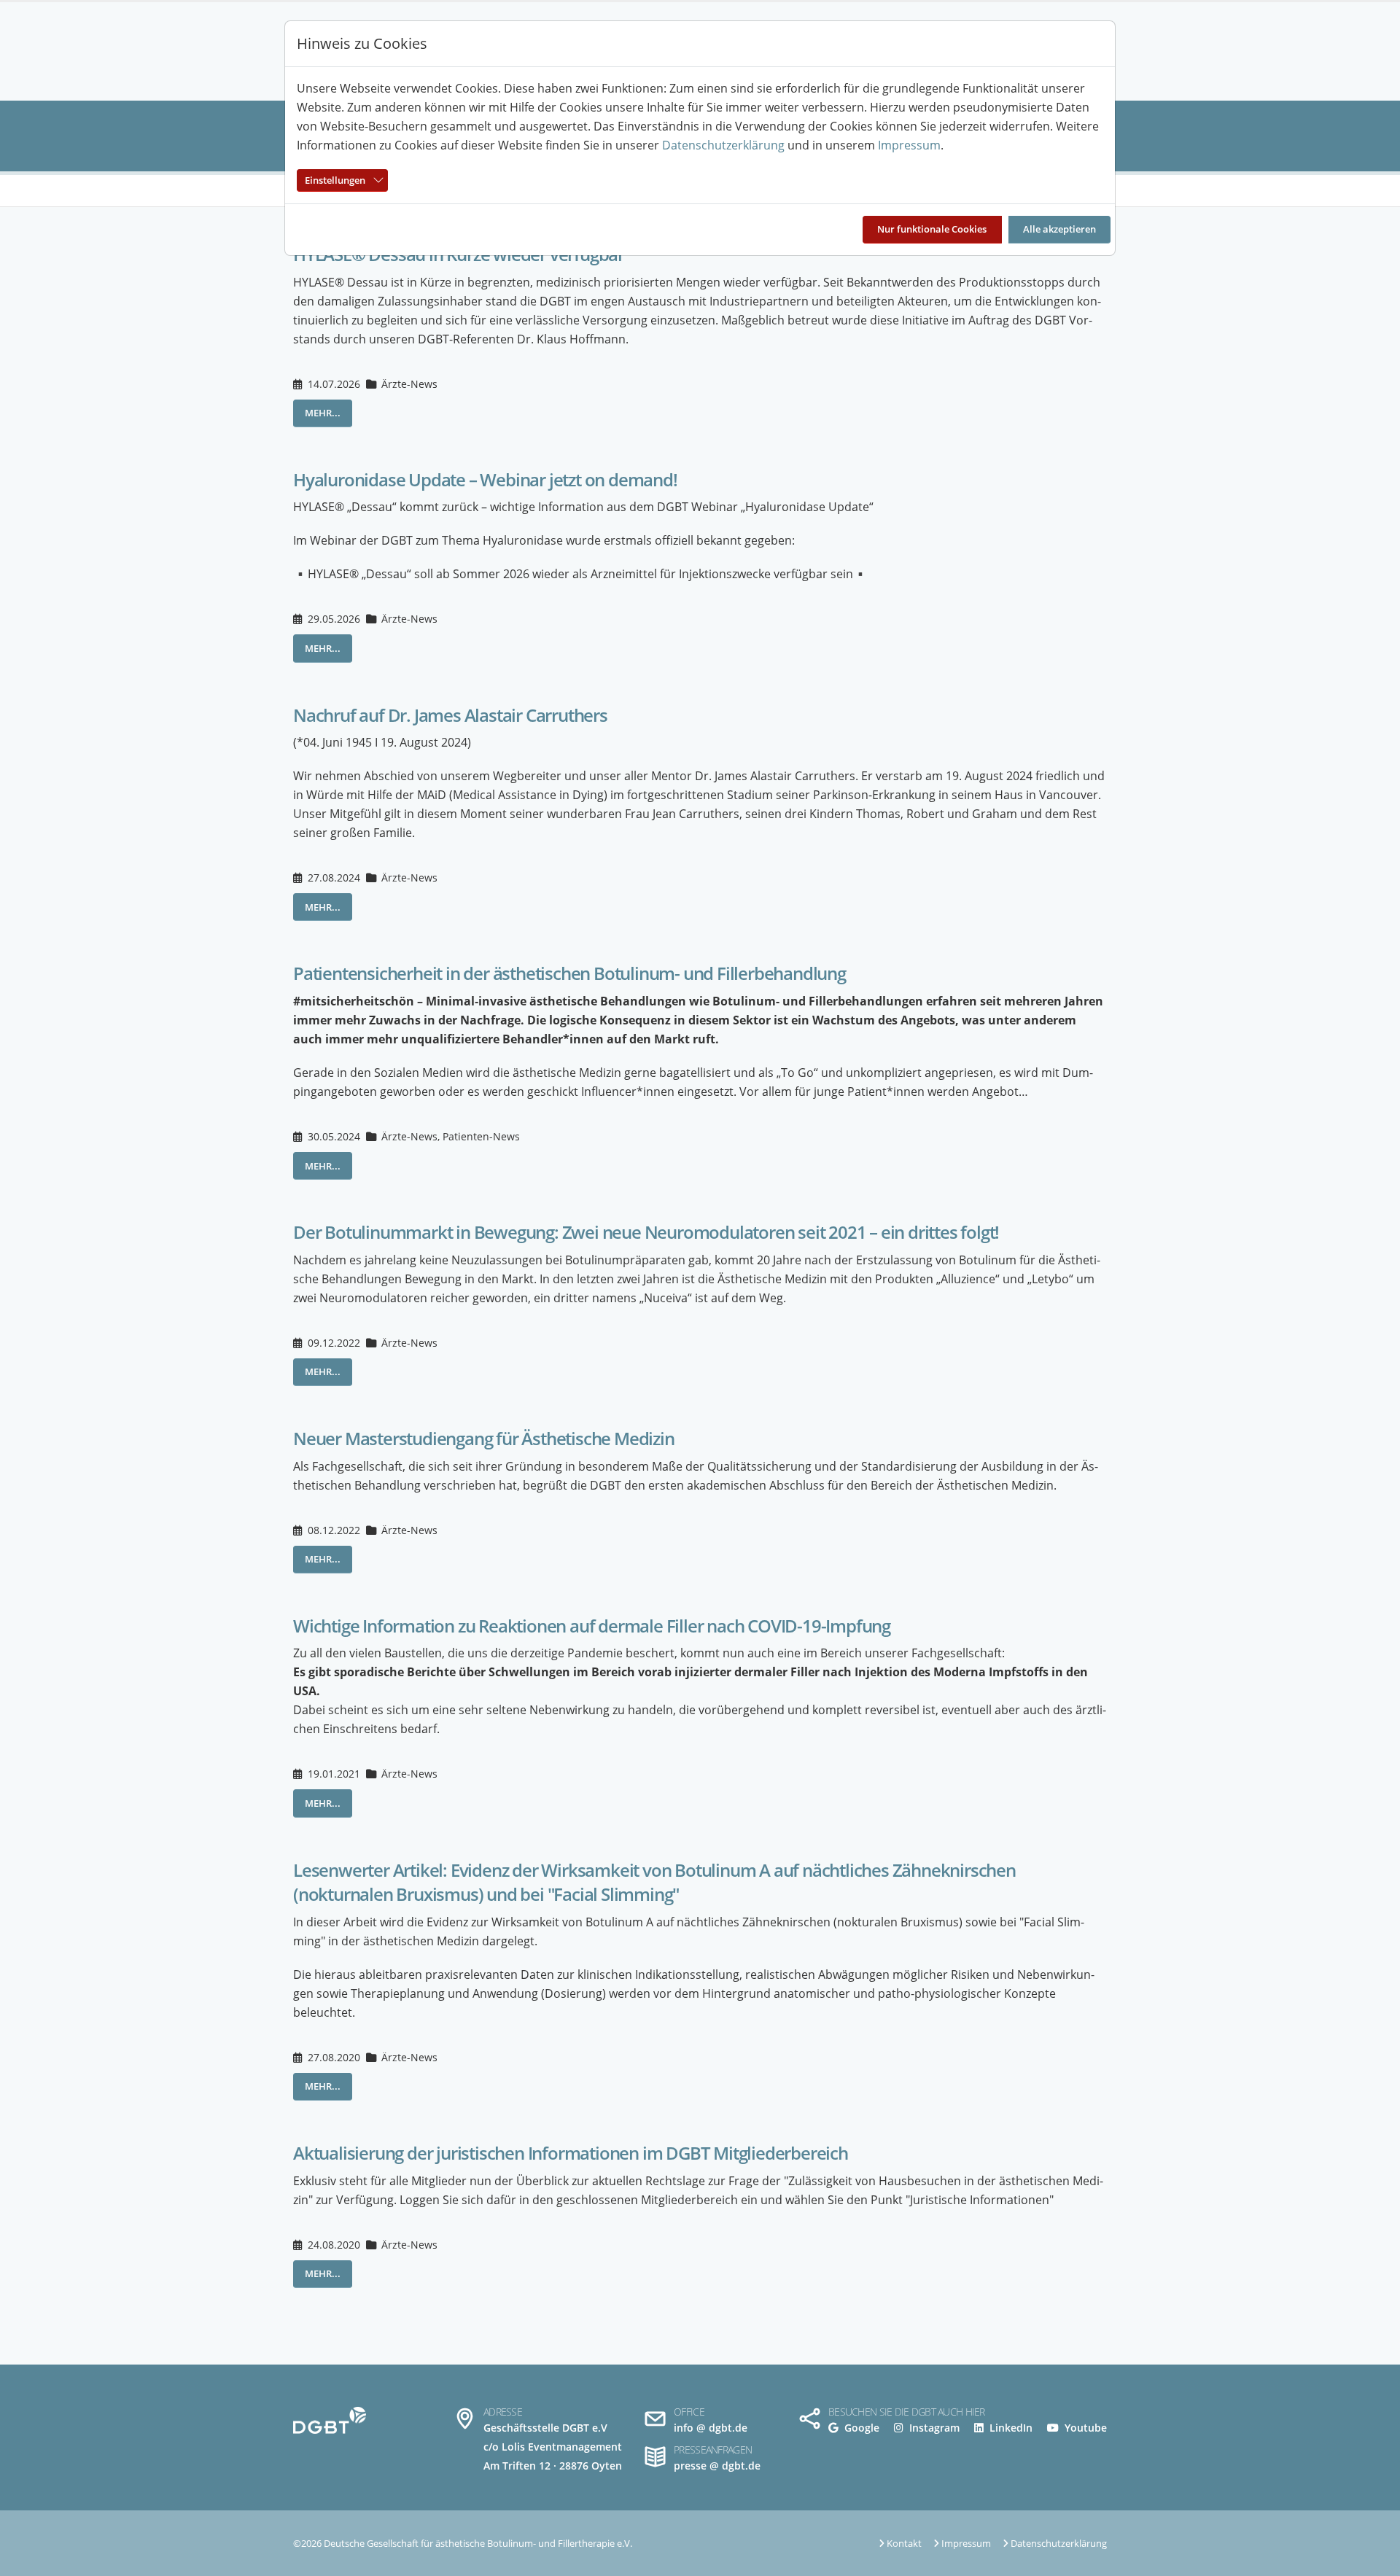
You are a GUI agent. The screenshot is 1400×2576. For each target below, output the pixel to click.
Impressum (909, 145)
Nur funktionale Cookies (932, 229)
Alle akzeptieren (1059, 229)
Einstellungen (335, 180)
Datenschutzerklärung (723, 145)
